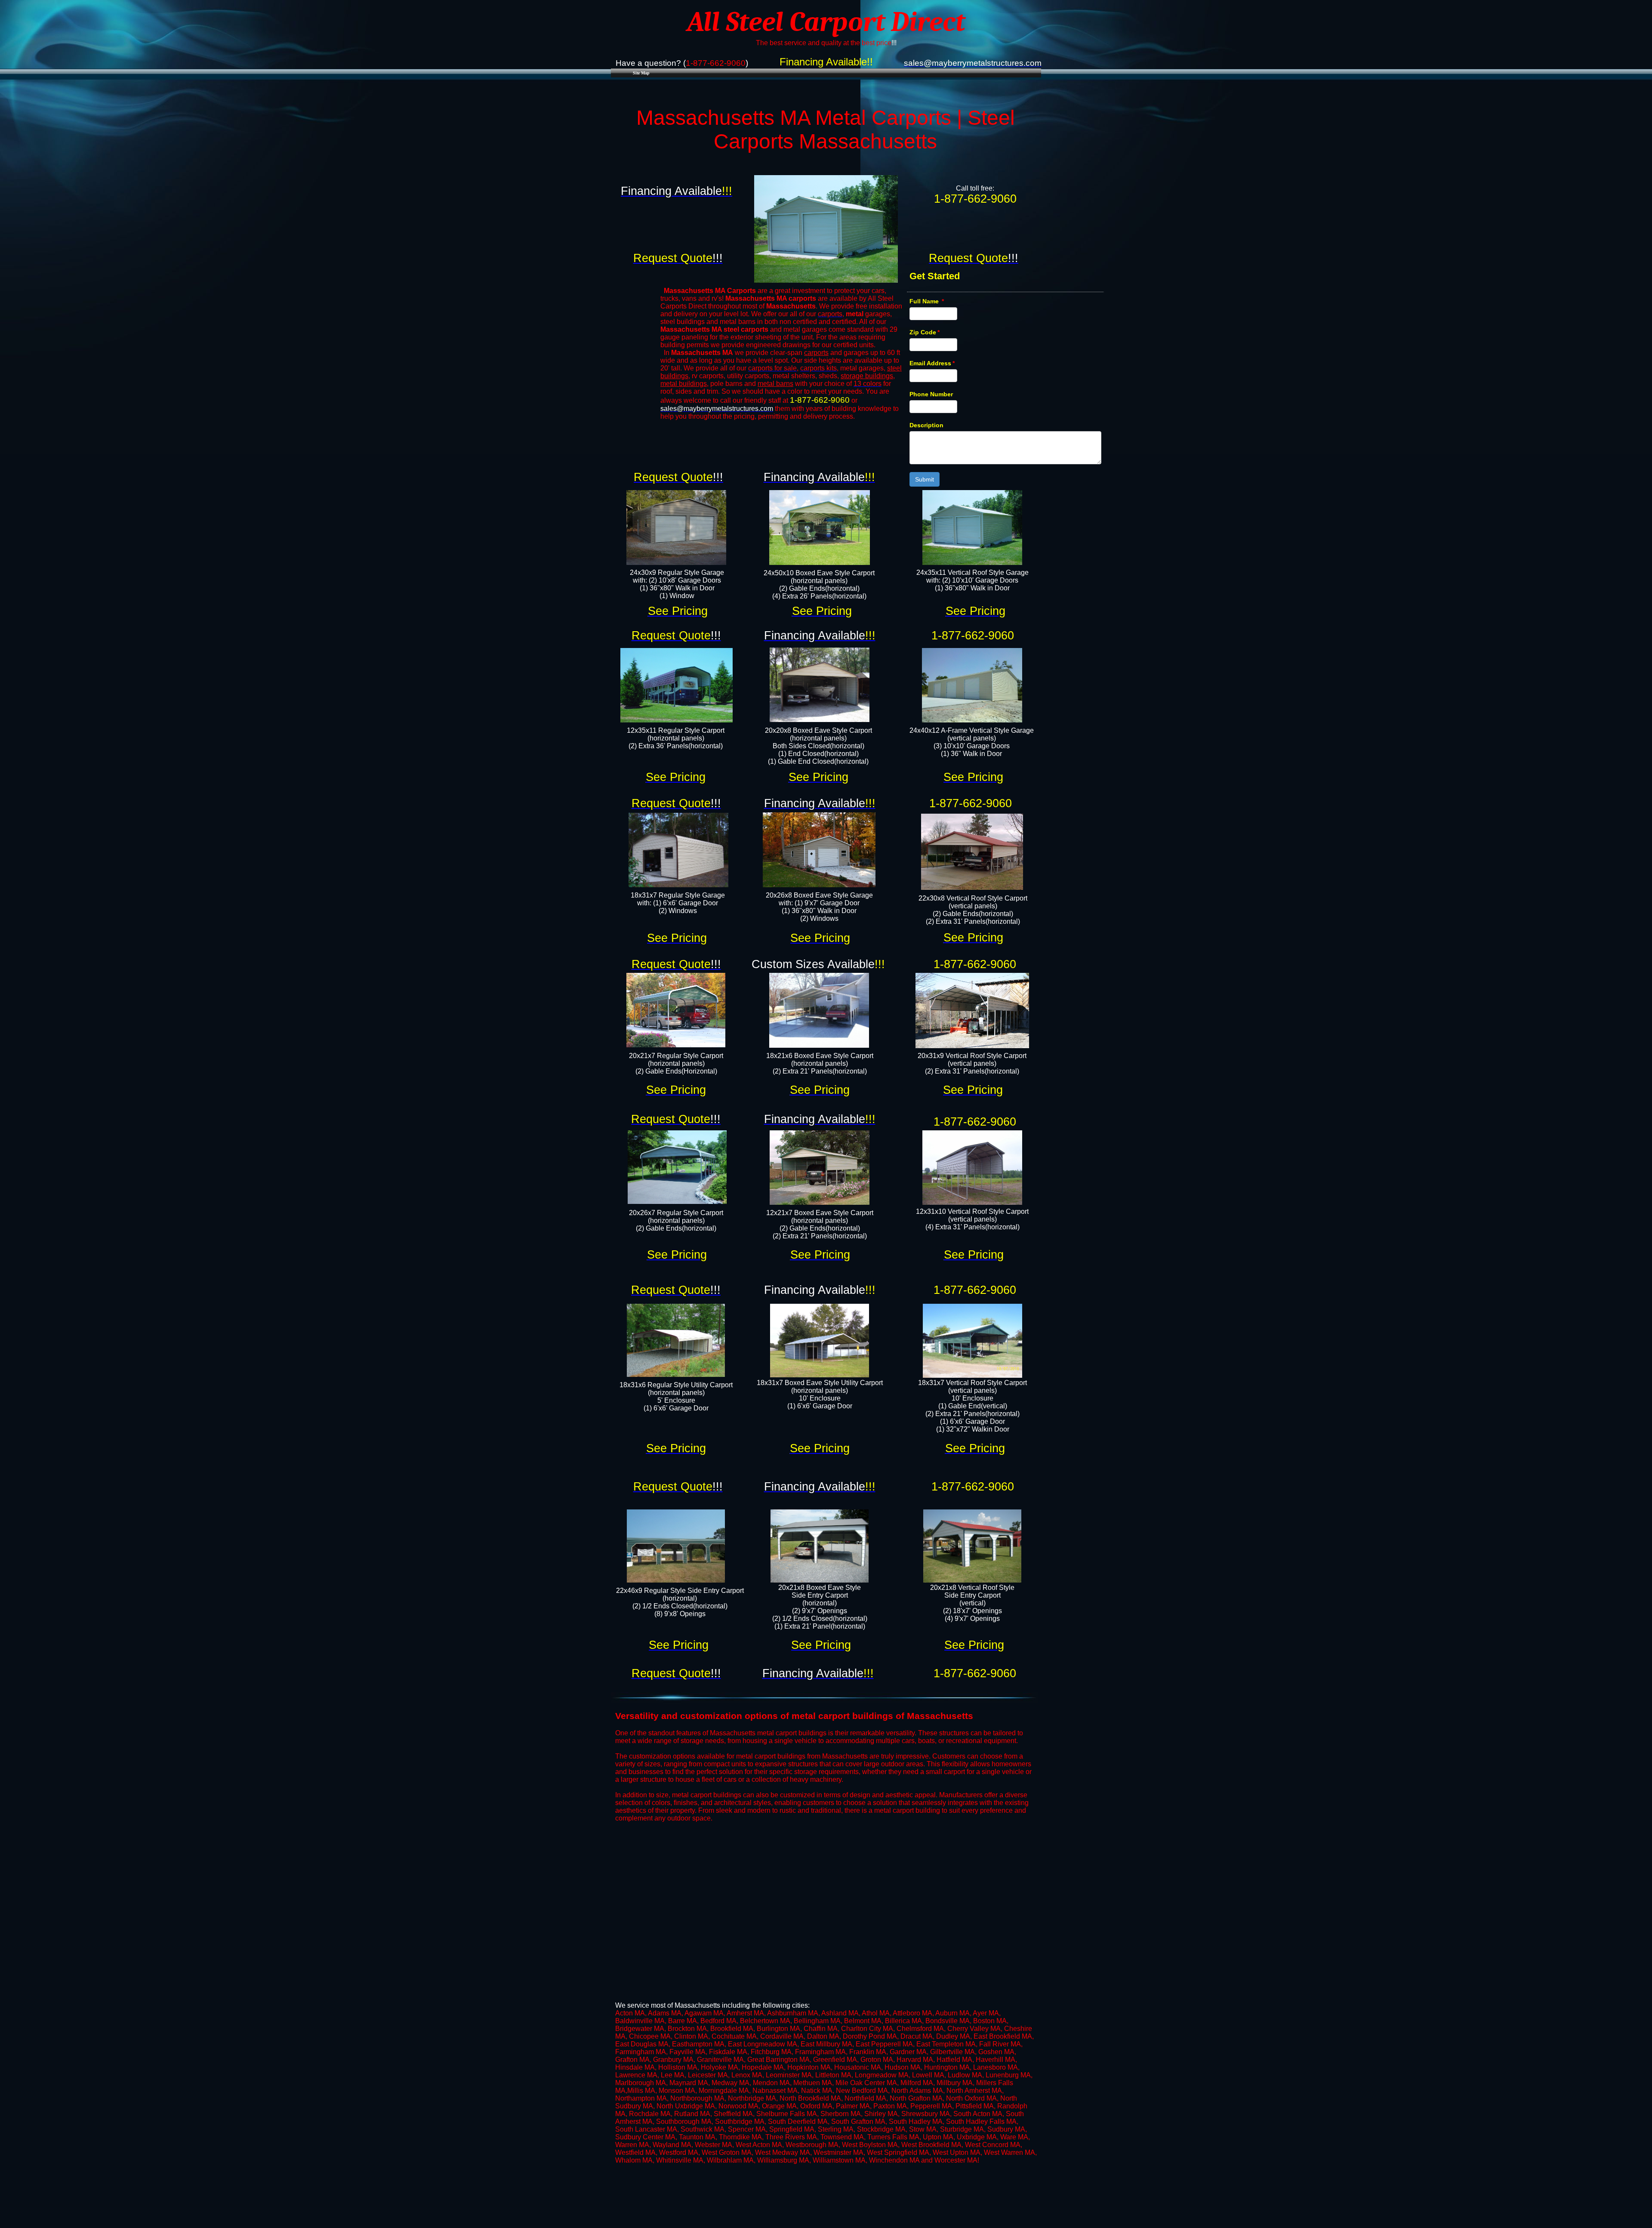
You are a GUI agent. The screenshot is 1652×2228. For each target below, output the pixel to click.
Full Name (927, 301)
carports (816, 353)
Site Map (641, 73)
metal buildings (684, 384)
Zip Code (925, 332)
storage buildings (867, 376)
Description (926, 425)
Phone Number (931, 394)
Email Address (932, 363)
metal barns (775, 384)
